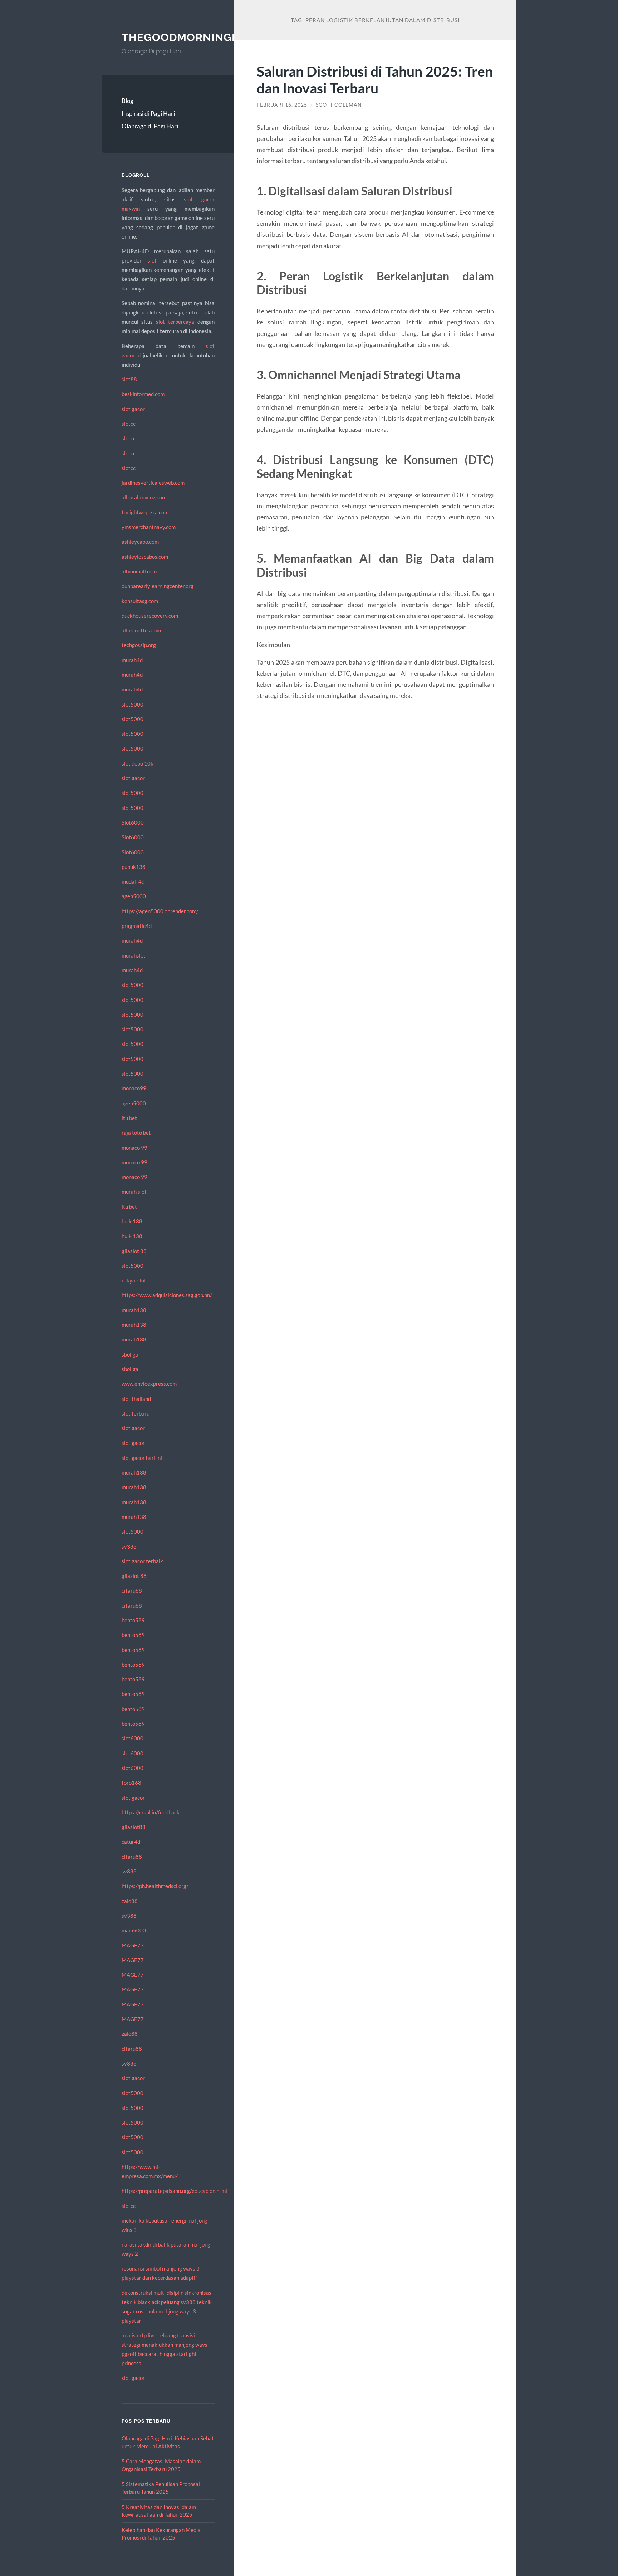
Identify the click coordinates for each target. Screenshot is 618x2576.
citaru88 (132, 1590)
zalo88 (130, 1901)
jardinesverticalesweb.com (153, 483)
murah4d (132, 660)
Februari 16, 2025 (282, 105)
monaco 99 (134, 1148)
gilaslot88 (134, 1827)
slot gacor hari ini (142, 1458)
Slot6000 (133, 822)
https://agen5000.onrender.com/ (160, 911)
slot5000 (133, 704)
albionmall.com (139, 571)
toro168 (131, 1783)
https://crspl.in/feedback (151, 1812)
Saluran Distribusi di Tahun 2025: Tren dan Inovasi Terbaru (375, 79)
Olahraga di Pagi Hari (150, 126)
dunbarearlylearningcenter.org (158, 586)
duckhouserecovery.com (150, 616)
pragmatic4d (137, 926)
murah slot (134, 1192)
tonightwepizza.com (145, 512)
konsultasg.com (140, 601)
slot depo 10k (138, 763)
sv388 (129, 1546)
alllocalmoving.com (144, 497)
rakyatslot (134, 1280)
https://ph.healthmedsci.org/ (155, 1886)
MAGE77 (133, 1945)
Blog (127, 101)
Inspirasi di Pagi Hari (148, 114)
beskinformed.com (143, 394)
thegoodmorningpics (189, 37)
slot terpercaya (175, 322)
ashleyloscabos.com (145, 557)
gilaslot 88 (134, 1251)
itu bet (129, 1118)
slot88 (129, 379)
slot (152, 260)
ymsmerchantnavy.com (149, 527)
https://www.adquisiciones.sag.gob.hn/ (167, 1295)
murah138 (134, 1310)
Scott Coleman (339, 105)
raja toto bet (136, 1133)
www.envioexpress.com (149, 1384)
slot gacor (133, 409)
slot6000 (133, 1738)
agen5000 (134, 896)
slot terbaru (136, 1413)
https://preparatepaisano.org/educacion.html (174, 2191)
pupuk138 (134, 867)
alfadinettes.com (141, 630)
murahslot (134, 955)
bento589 (133, 1620)
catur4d (131, 1842)
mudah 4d (133, 881)
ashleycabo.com (140, 542)
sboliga (130, 1354)
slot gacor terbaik (142, 1561)
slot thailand (136, 1399)
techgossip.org (139, 645)
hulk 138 (132, 1221)
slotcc (129, 424)
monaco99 (134, 1088)
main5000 (134, 1930)
